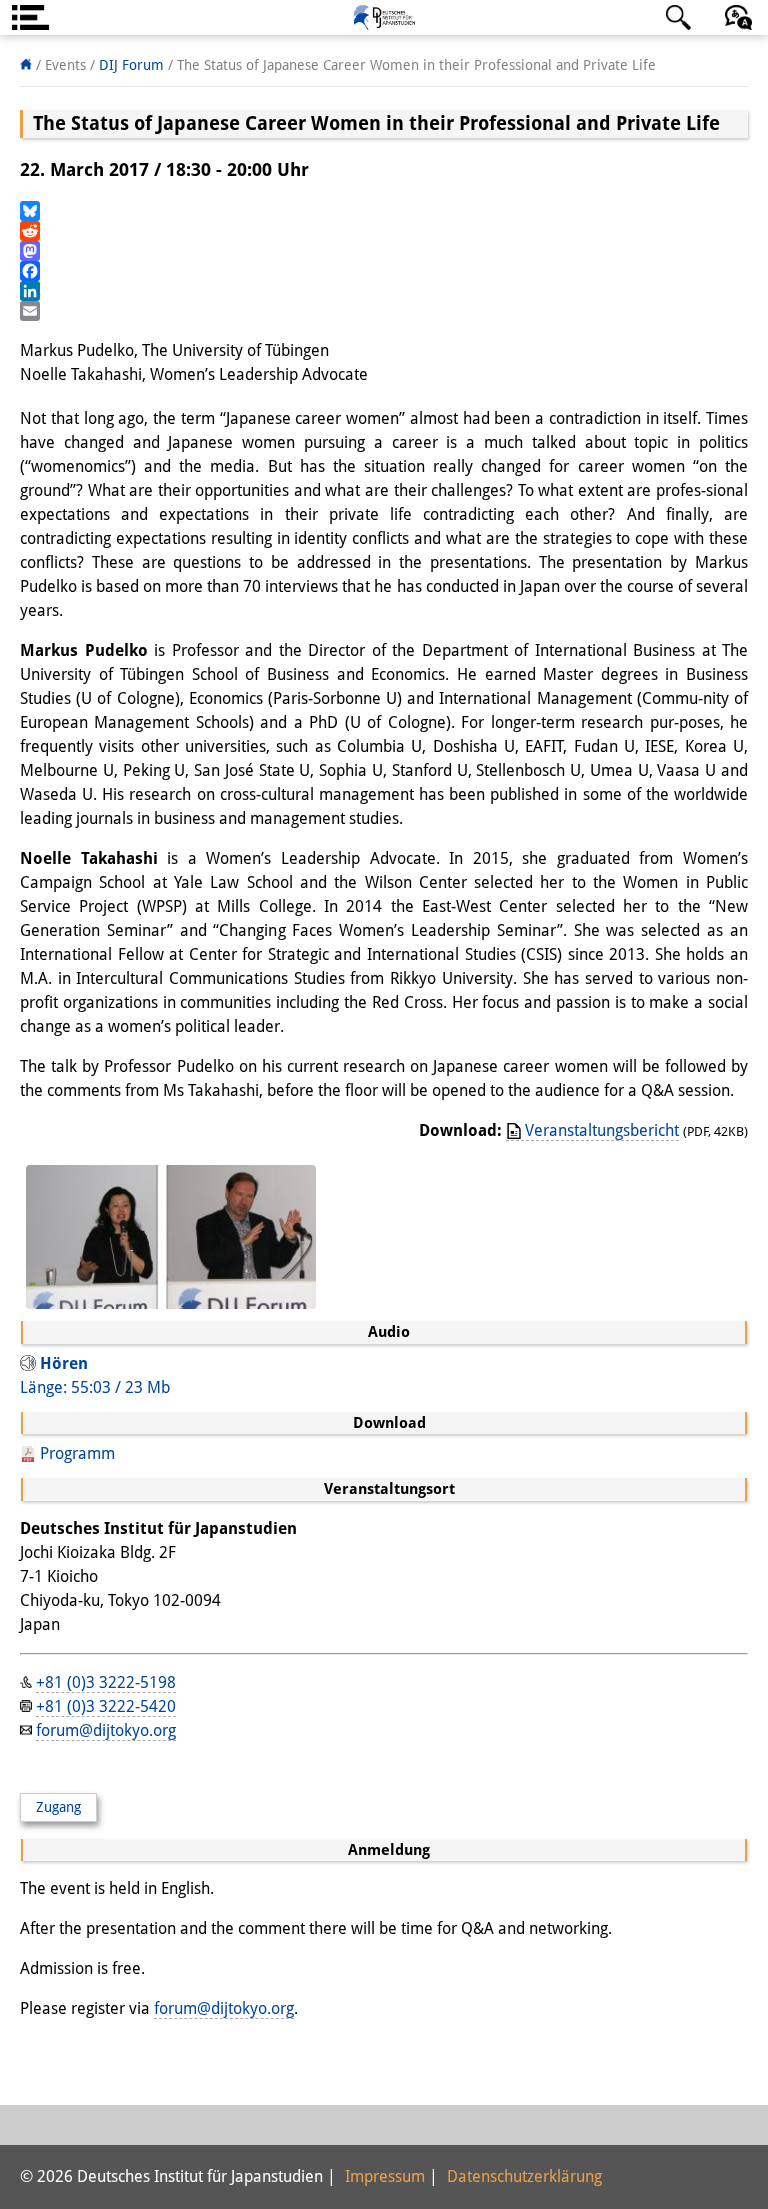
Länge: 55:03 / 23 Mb (95, 1375)
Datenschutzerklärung (524, 2176)
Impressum (385, 2176)
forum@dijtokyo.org (106, 1730)
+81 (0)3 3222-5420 (106, 1706)
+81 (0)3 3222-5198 (106, 1682)
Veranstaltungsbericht (602, 1130)
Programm (77, 1453)
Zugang (58, 1807)
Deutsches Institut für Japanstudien (384, 17)
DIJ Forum (131, 65)
